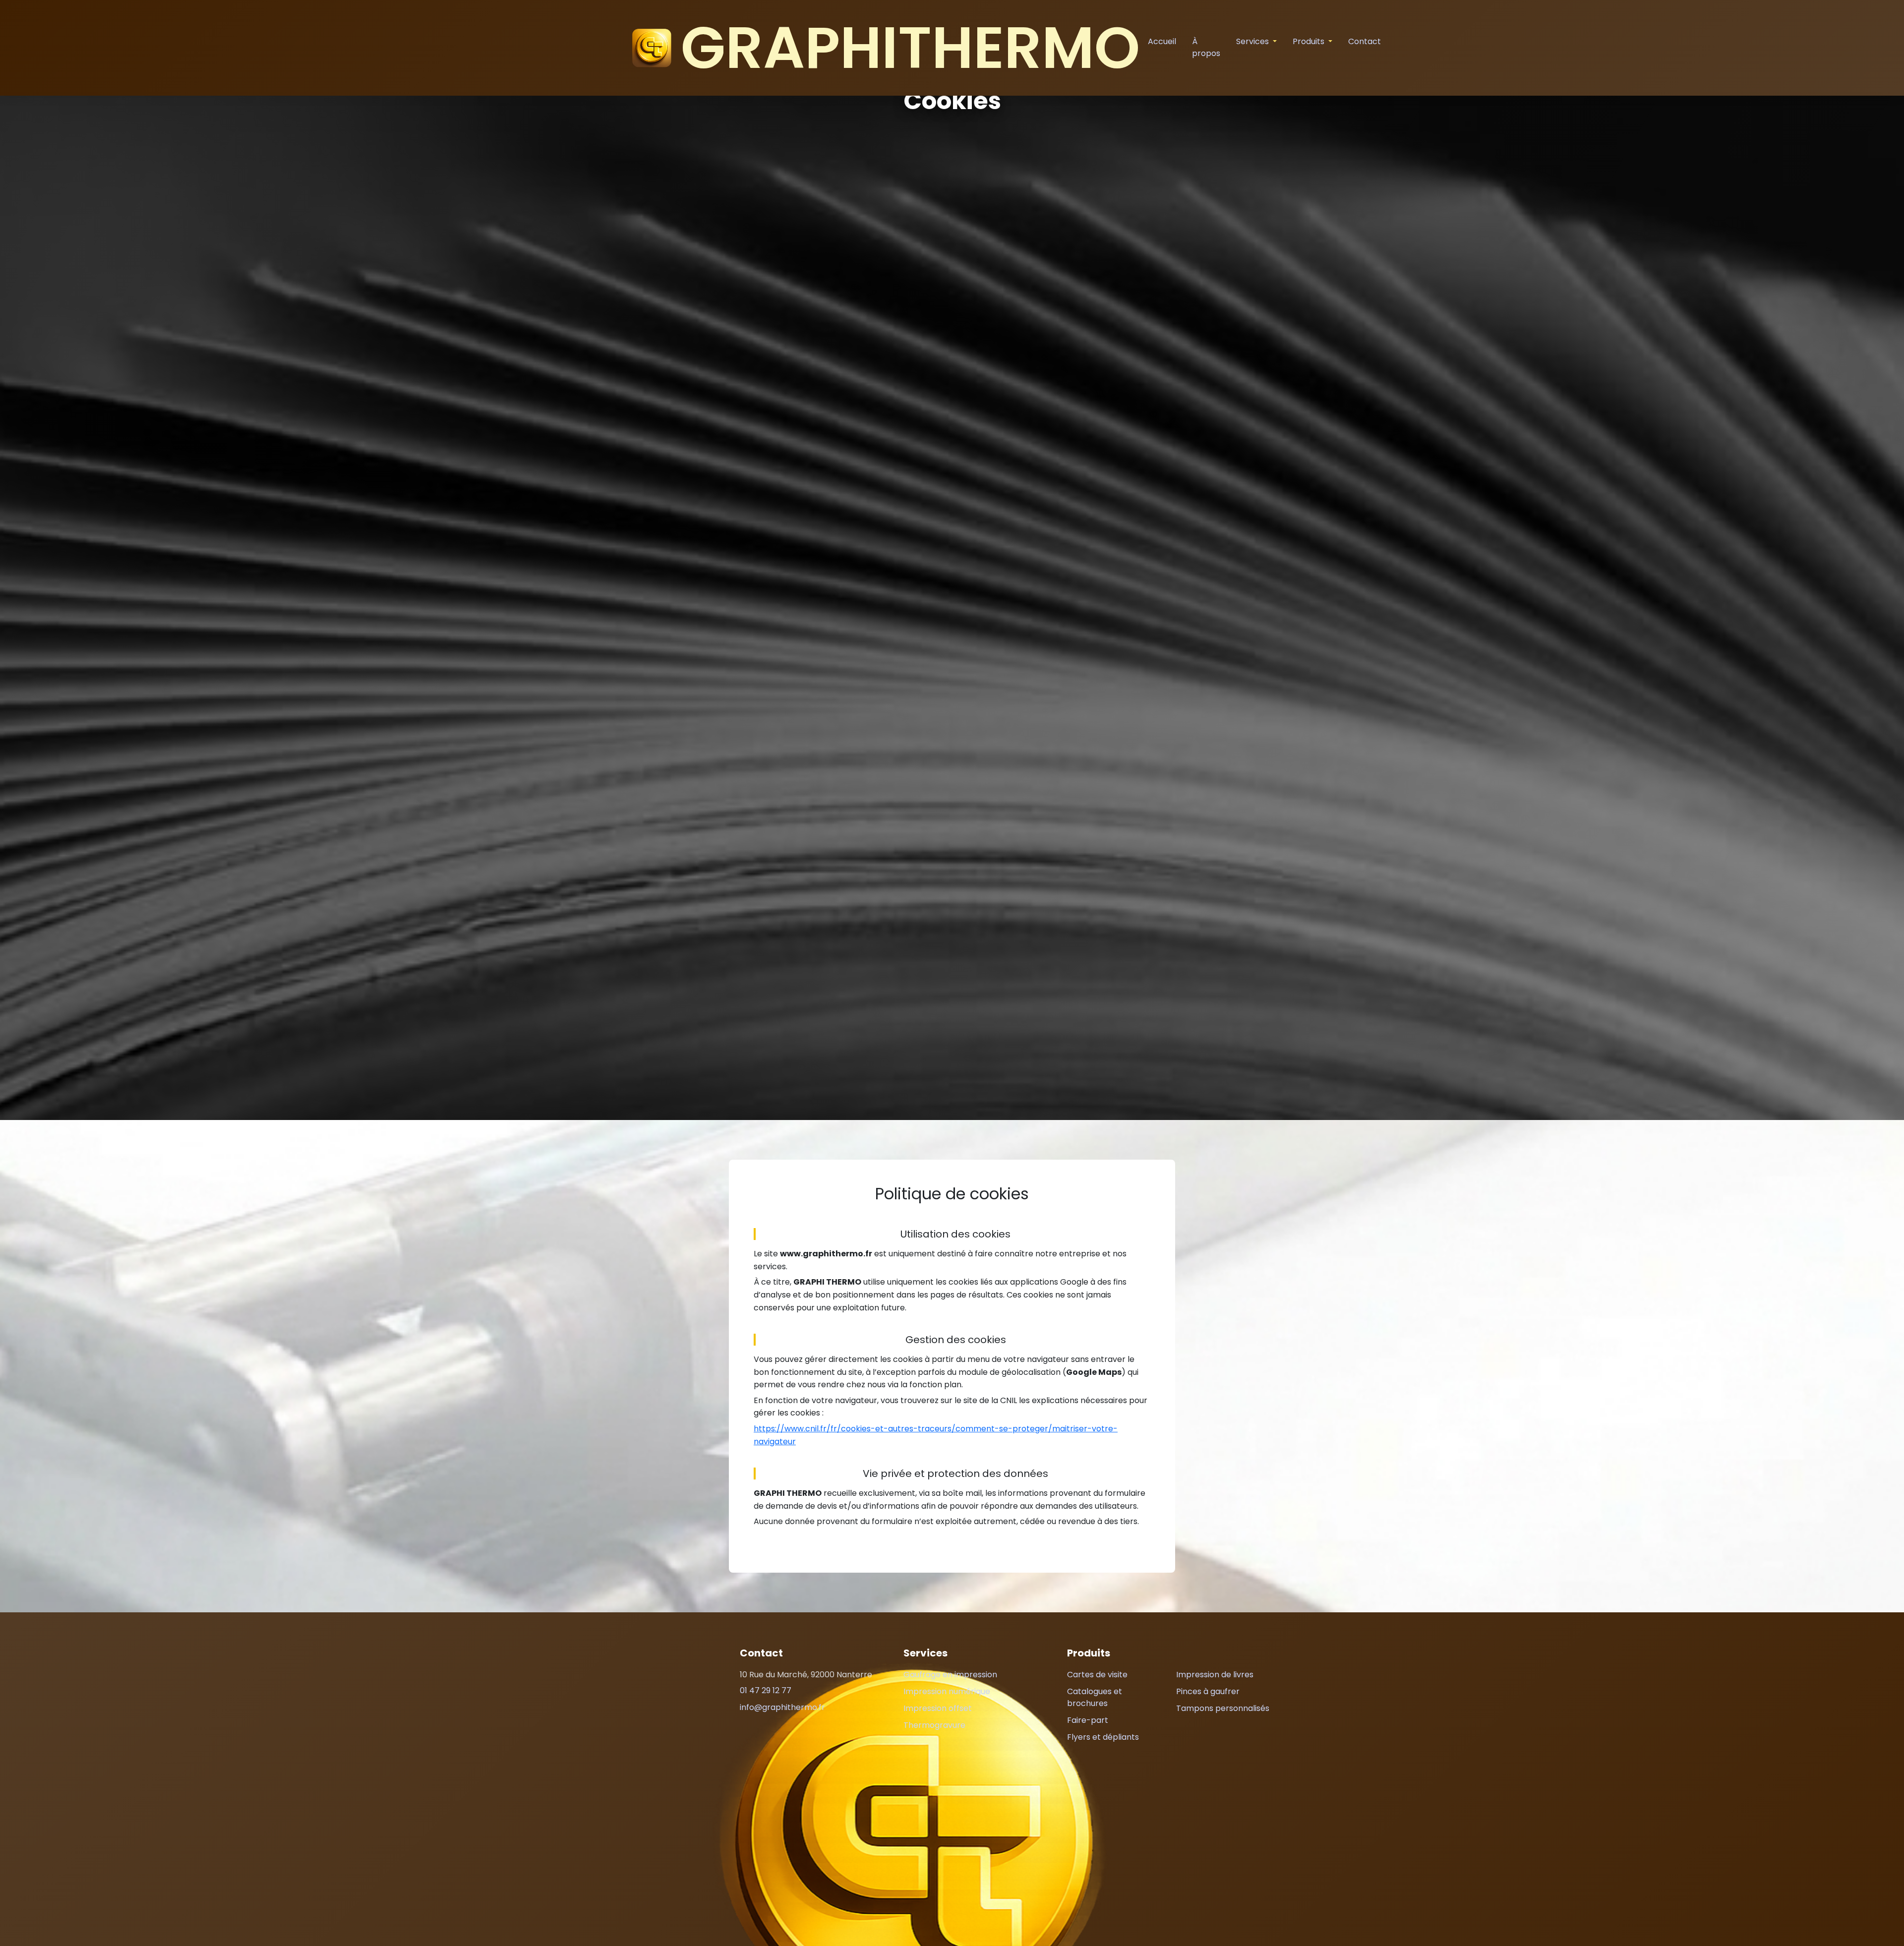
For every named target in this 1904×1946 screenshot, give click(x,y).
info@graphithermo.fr (782, 1707)
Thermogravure (934, 1725)
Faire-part (1088, 1720)
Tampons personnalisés (1223, 1708)
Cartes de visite (1097, 1675)
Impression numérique (947, 1691)
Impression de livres (1215, 1675)
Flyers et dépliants (1103, 1737)
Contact (1365, 41)
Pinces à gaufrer (1208, 1691)
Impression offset (938, 1708)
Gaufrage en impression (950, 1675)
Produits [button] (1309, 41)
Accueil (1162, 41)
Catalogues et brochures (1095, 1697)
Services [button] (1253, 41)
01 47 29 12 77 (766, 1690)
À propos (1206, 47)
